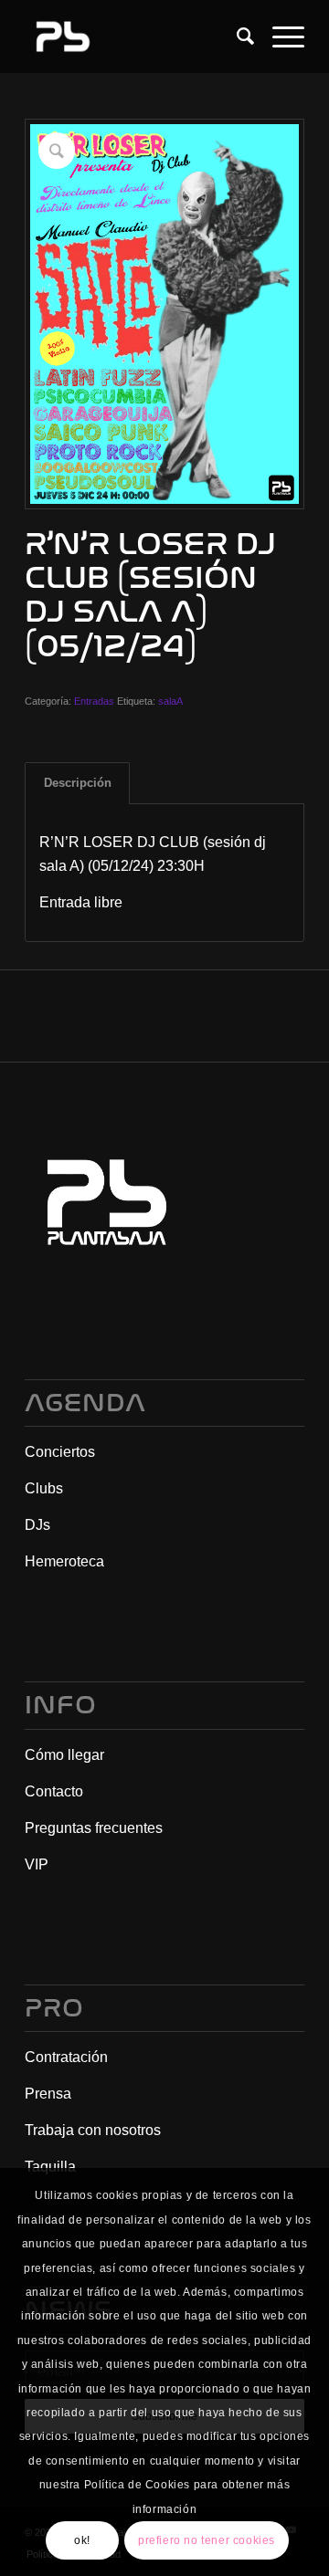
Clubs (44, 1488)
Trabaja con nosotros (93, 2130)
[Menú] (279, 37)
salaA (170, 701)
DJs (37, 1525)
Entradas (94, 701)
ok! (82, 2540)
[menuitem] (236, 37)
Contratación (66, 2057)
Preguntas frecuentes (94, 1828)
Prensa (48, 2094)
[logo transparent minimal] (137, 37)
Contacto (54, 1791)
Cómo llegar (64, 1755)
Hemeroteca (64, 1561)
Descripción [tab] (78, 783)
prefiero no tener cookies (207, 2540)
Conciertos (60, 1452)
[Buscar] (236, 37)
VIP (37, 1864)
